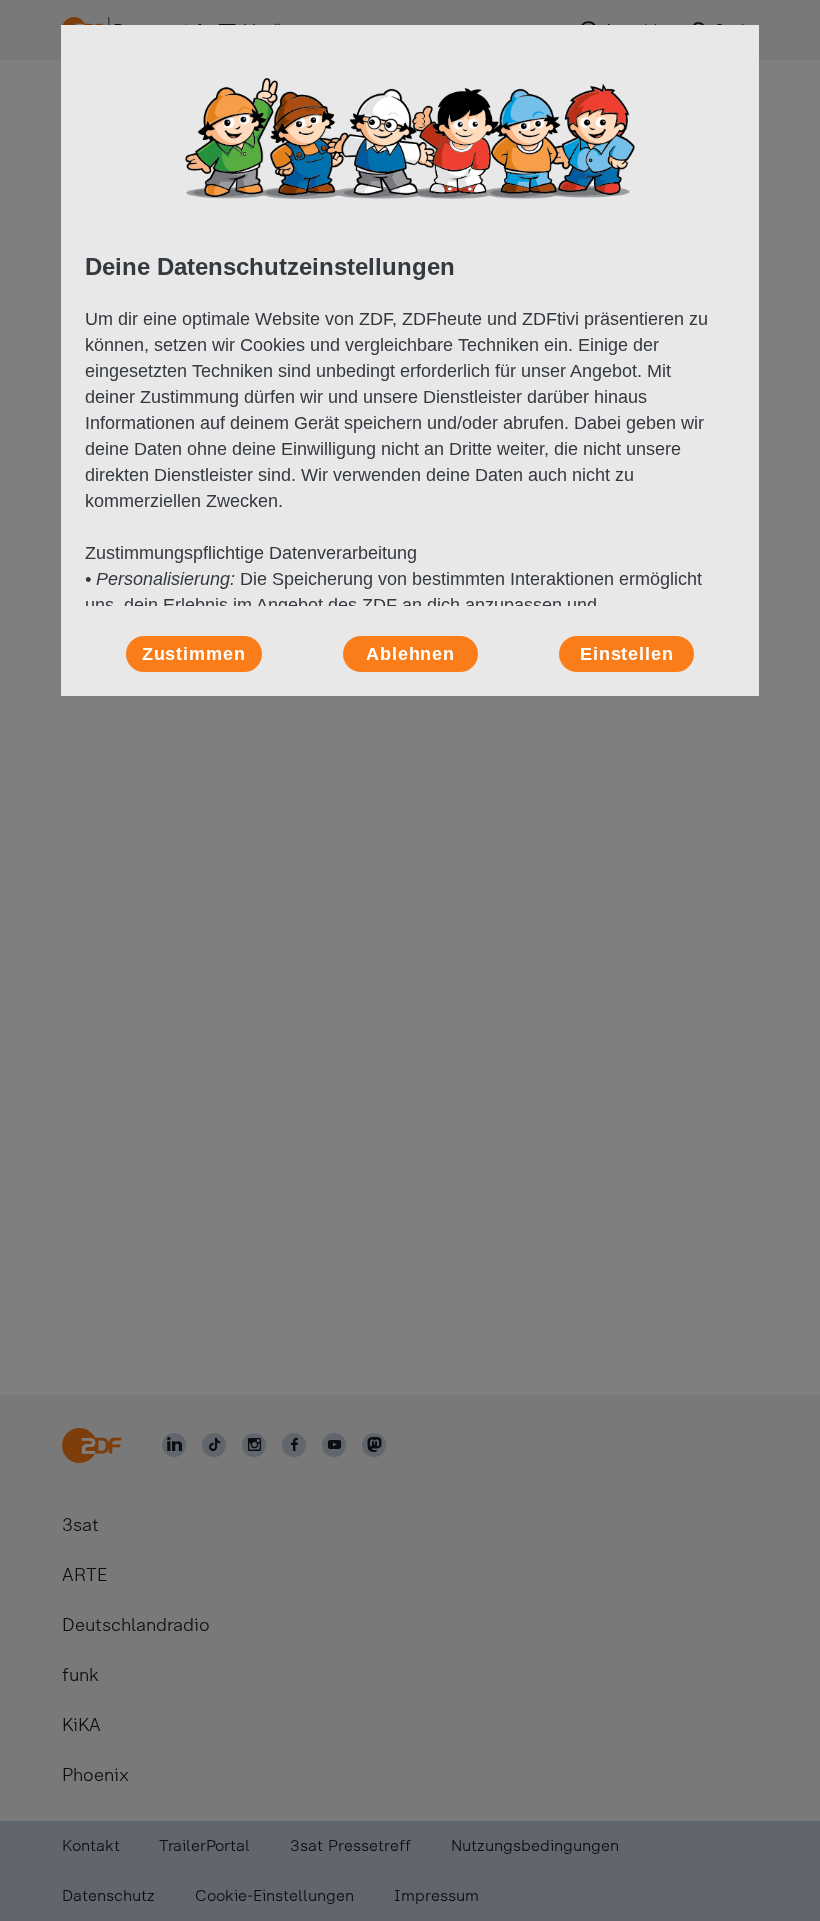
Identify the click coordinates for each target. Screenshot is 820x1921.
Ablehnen (410, 654)
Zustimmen (194, 654)
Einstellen (627, 654)
